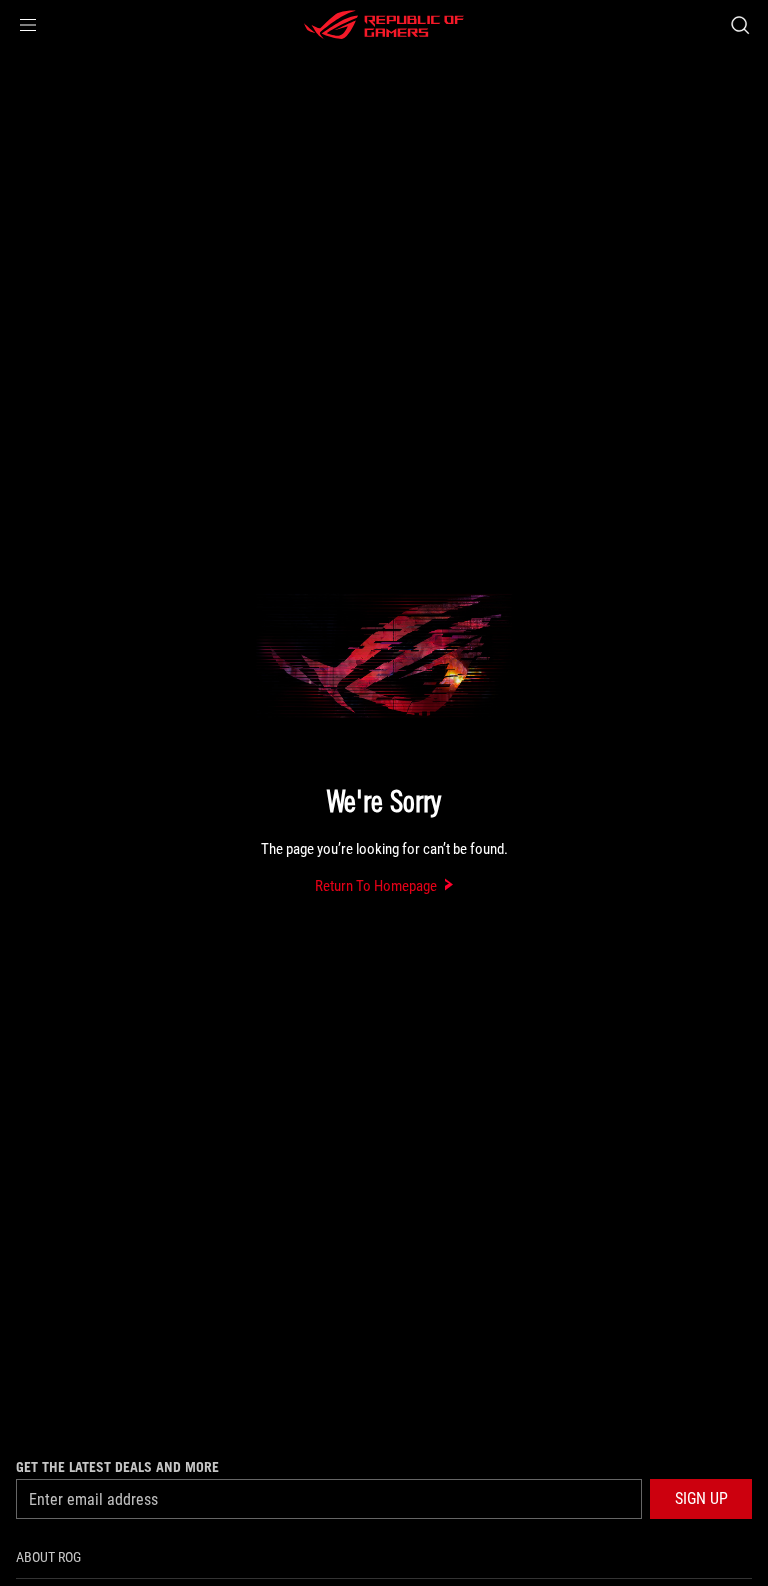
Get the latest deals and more (117, 1467)
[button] (28, 25)
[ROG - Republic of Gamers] (384, 25)
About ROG (48, 1557)
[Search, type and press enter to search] (739, 25)
